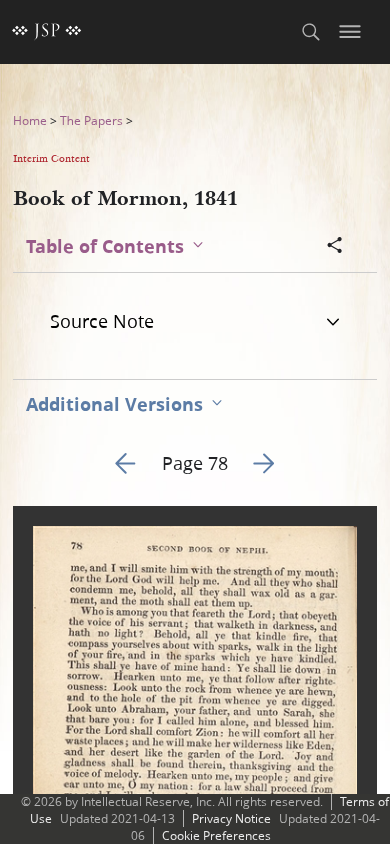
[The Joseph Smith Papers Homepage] (47, 32)
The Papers (91, 120)
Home (30, 120)
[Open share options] (335, 247)
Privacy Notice (231, 818)
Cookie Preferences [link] (216, 835)
